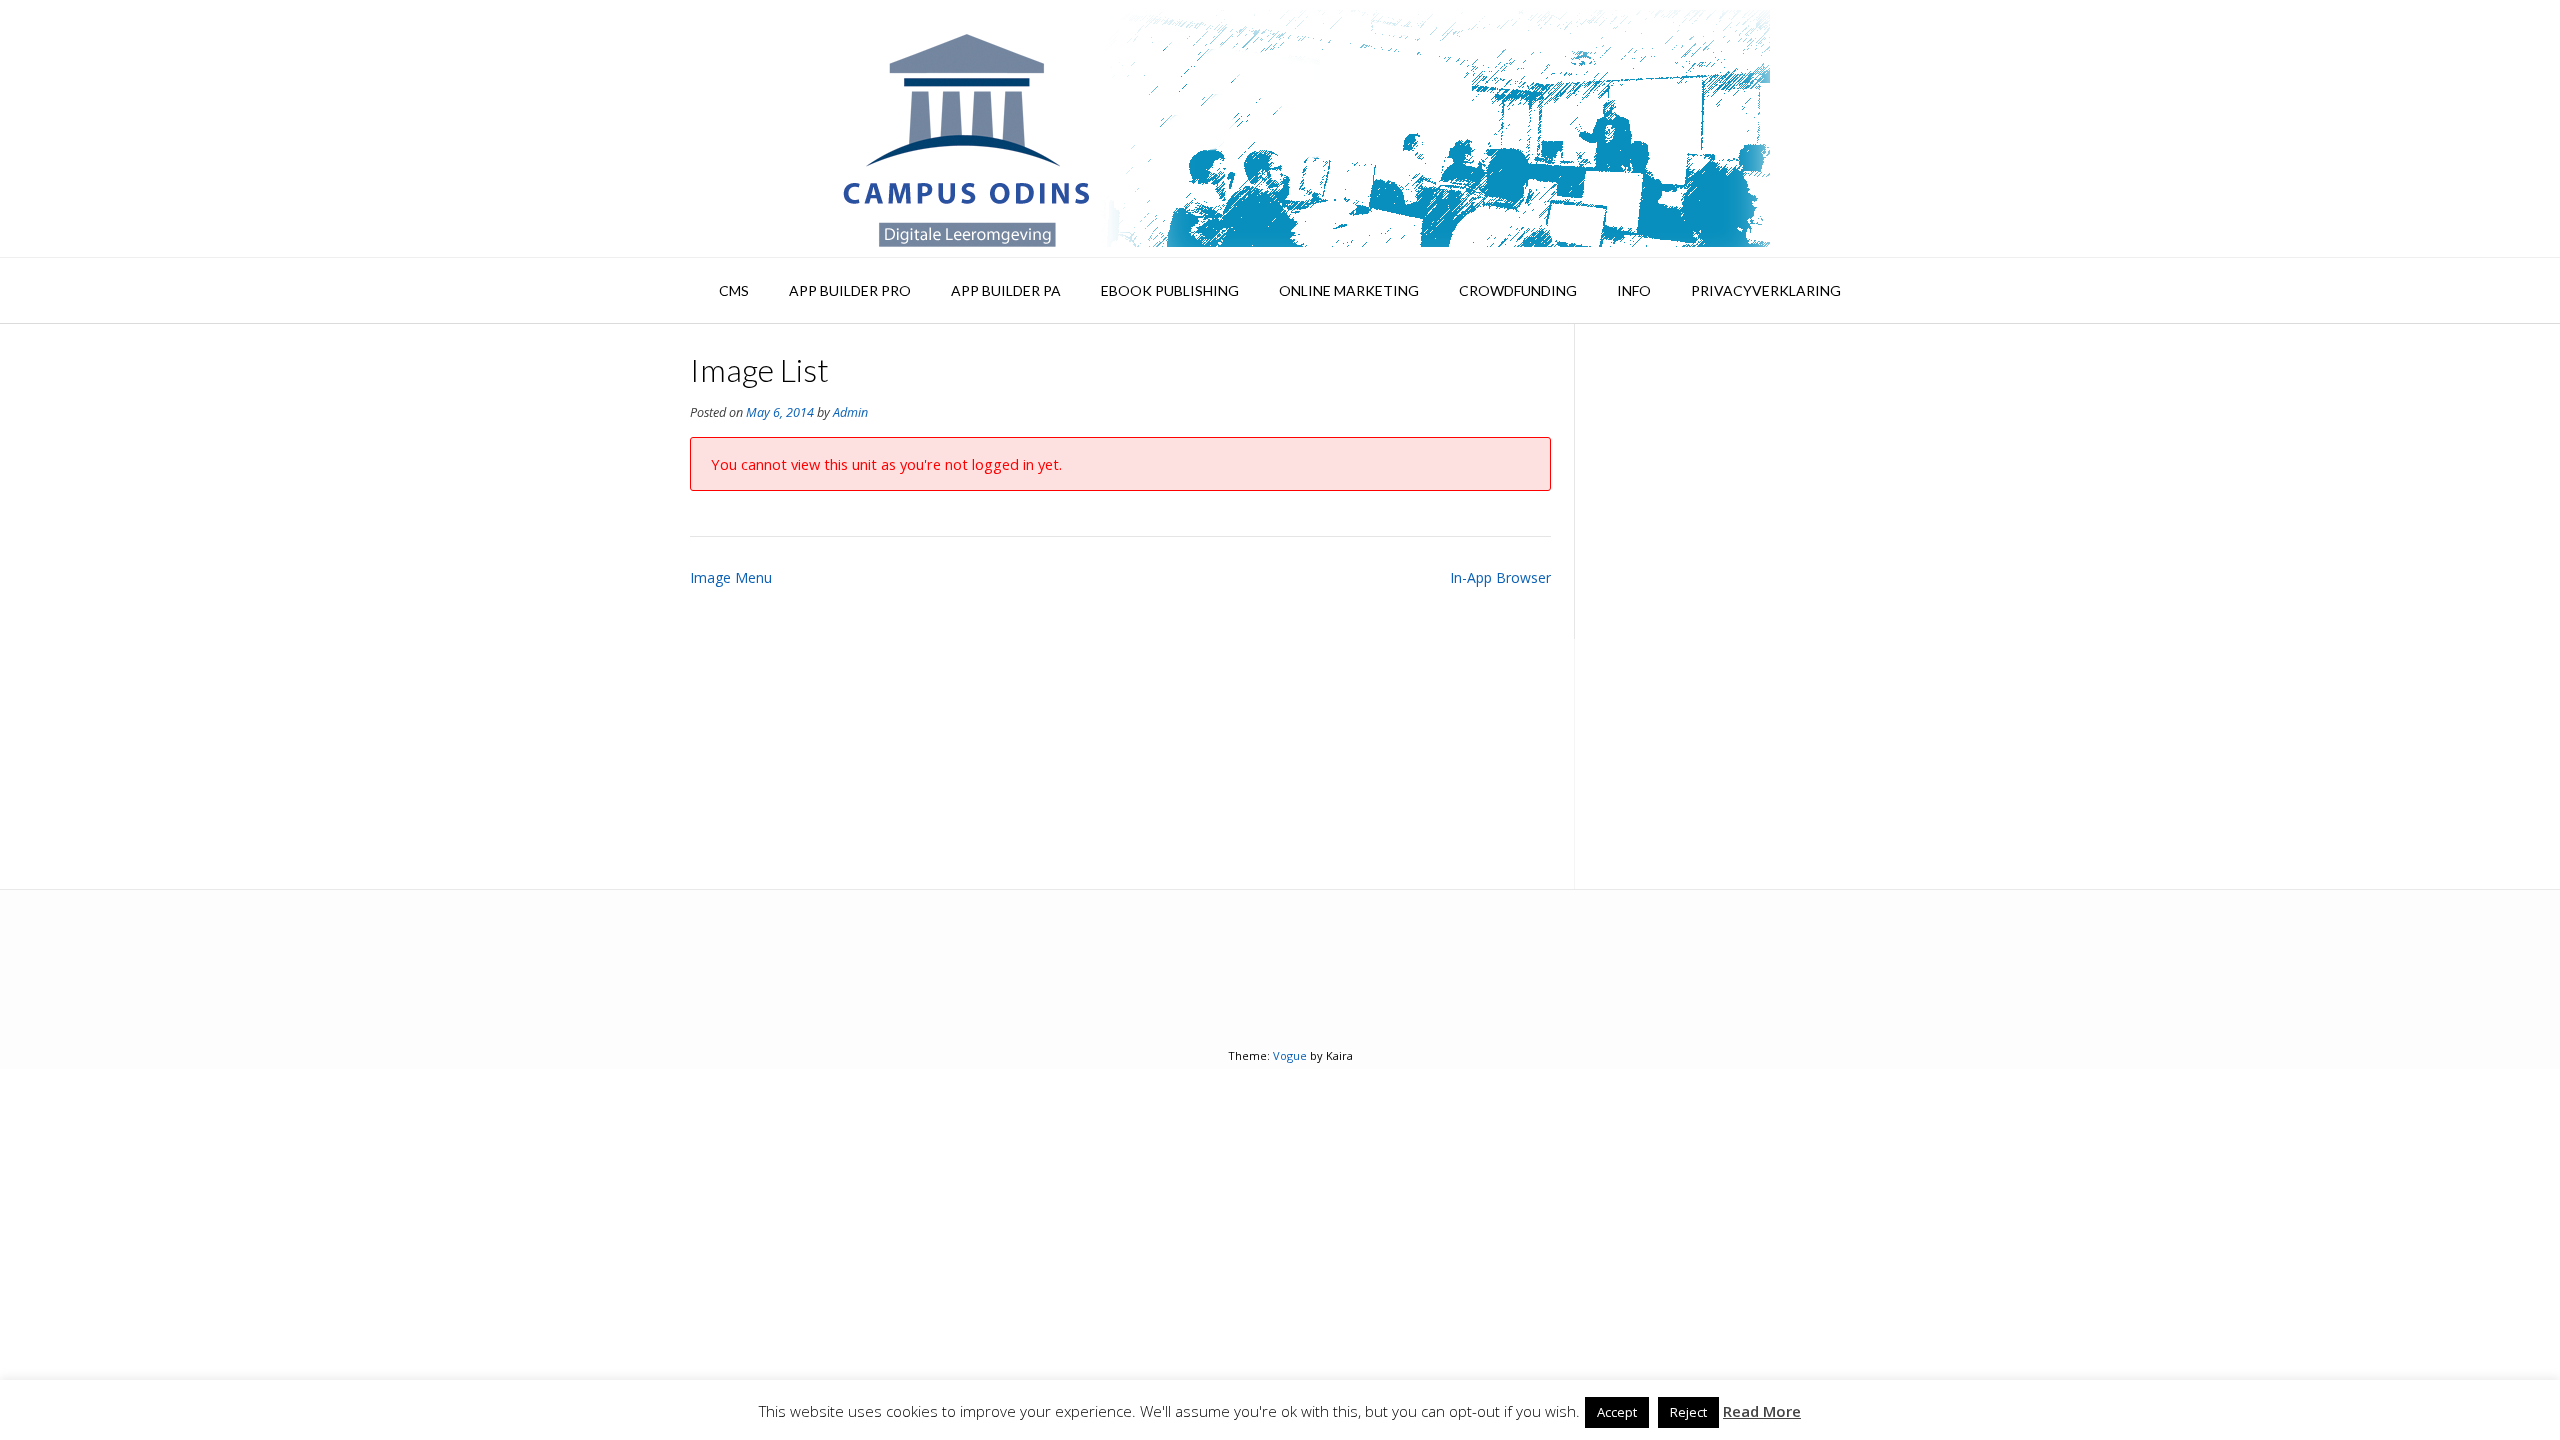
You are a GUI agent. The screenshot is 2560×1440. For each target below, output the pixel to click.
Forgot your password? (1734, 798)
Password (1634, 471)
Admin (850, 412)
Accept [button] (1617, 1412)
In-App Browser (1500, 577)
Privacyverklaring (1766, 290)
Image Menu (731, 577)
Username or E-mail (1671, 385)
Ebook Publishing (1170, 290)
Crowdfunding (1518, 290)
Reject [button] (1688, 1412)
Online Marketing (1349, 290)
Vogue (1290, 1055)
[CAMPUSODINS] (1280, 128)
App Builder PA (1006, 290)
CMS (734, 290)
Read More (1762, 1411)
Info (1634, 290)
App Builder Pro (850, 290)
